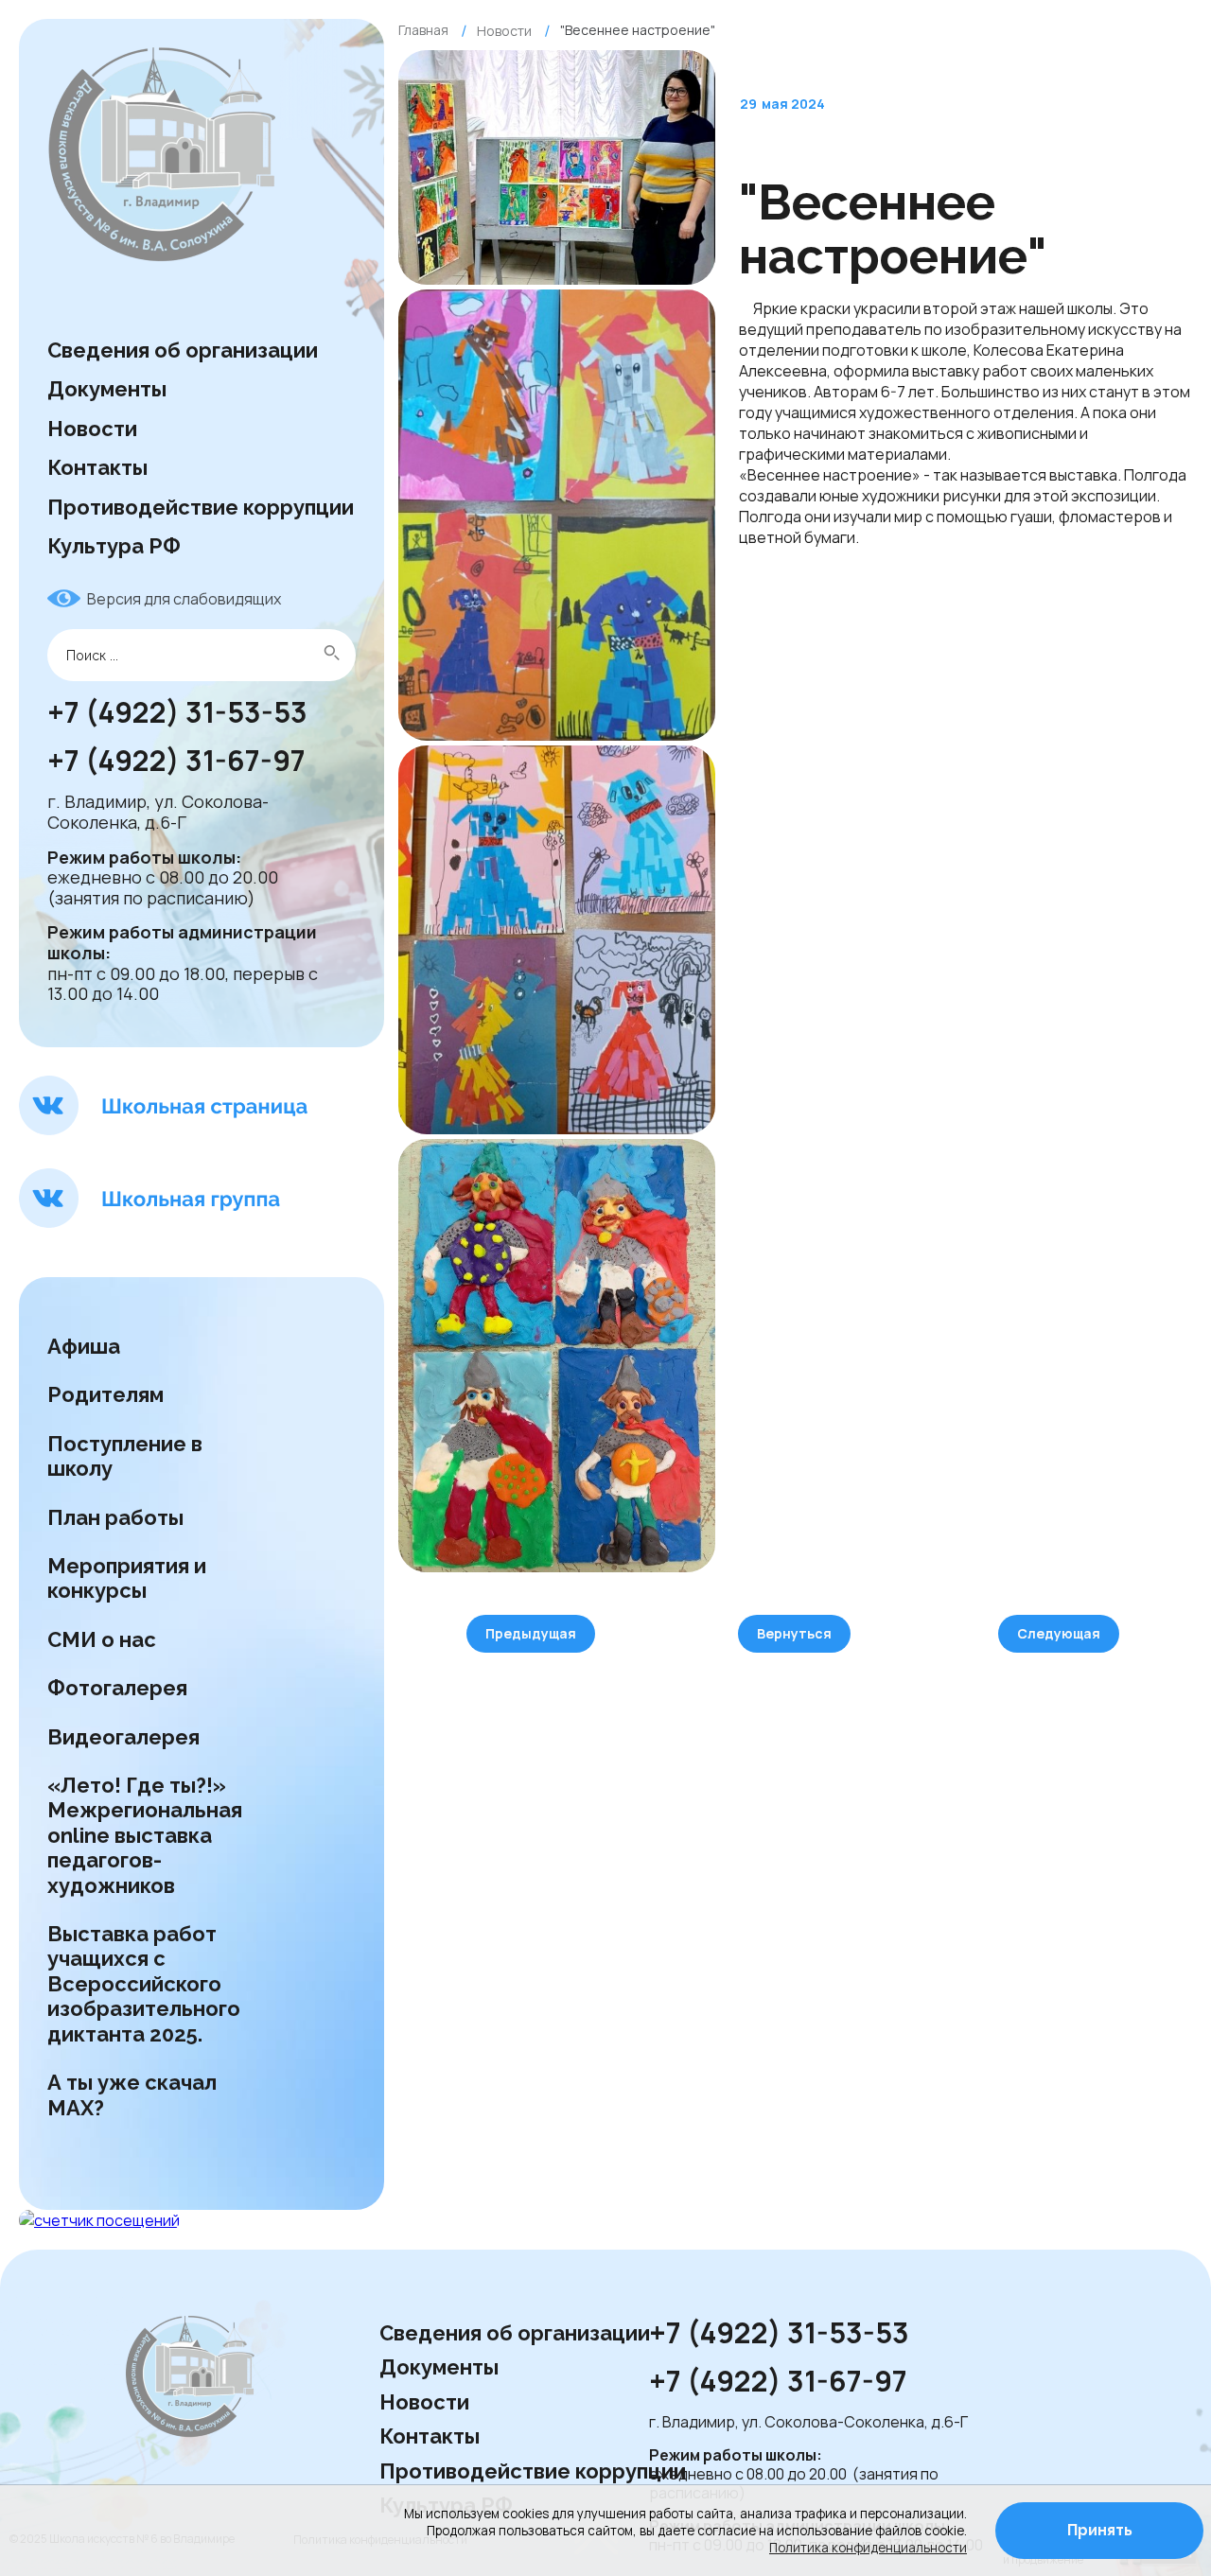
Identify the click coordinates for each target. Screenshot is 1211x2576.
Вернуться (794, 1633)
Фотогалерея (117, 1688)
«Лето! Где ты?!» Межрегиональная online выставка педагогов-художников (145, 1835)
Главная (423, 30)
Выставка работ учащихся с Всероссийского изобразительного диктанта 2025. (144, 1984)
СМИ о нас (104, 1639)
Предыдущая (531, 1633)
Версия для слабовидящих (184, 599)
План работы (115, 1517)
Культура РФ (114, 546)
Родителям (105, 1394)
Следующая (1059, 1633)
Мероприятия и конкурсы (127, 1578)
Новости (92, 429)
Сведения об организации (183, 350)
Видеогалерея (123, 1737)
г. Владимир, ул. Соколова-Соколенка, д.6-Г (158, 813)
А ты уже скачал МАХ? (132, 2094)
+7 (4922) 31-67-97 (179, 762)
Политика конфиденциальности (868, 2548)
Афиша (84, 1346)
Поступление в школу (125, 1456)
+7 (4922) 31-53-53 (177, 713)
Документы (107, 389)
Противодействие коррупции (201, 507)
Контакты (97, 467)
